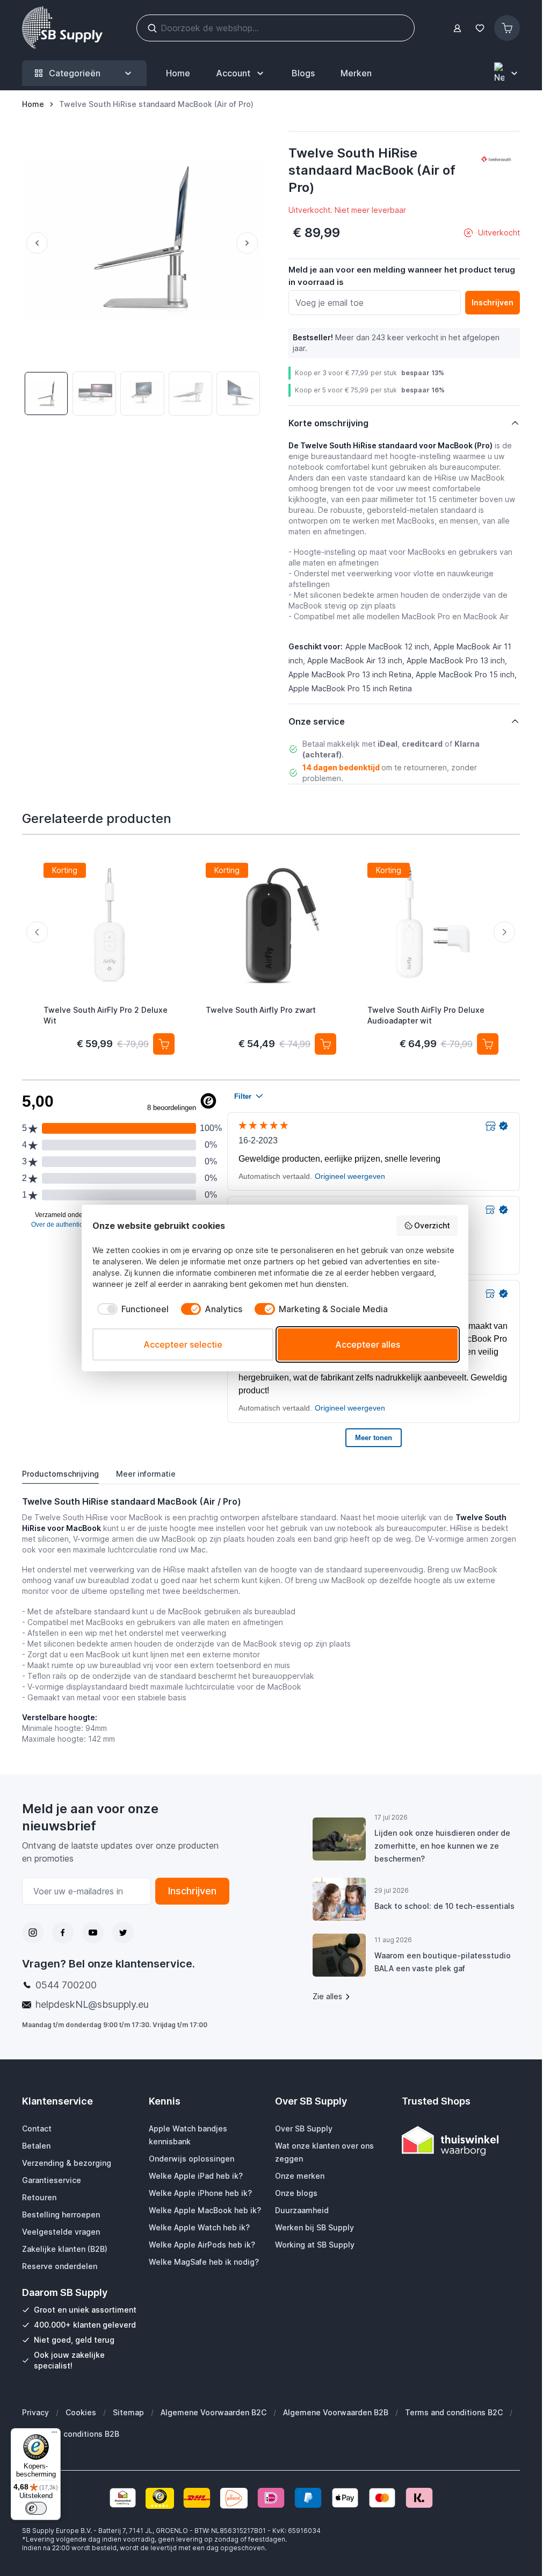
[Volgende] (249, 243)
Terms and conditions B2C (454, 2412)
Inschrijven (192, 1891)
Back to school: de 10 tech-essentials (444, 1906)
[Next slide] (504, 932)
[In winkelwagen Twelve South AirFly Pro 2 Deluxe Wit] (164, 1043)
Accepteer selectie (183, 1344)
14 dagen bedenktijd (341, 767)
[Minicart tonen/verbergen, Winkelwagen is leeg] (507, 28)
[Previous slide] (37, 932)
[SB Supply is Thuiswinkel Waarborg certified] (461, 2141)
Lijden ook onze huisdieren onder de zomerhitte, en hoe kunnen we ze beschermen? (442, 1846)
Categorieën (75, 73)
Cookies (81, 2412)
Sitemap (128, 2412)
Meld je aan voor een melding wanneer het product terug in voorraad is (402, 276)
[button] (496, 160)
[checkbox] (131, 1309)
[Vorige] (35, 243)
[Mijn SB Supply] (457, 28)
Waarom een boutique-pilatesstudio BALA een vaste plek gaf (443, 1962)
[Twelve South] (496, 160)
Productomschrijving (60, 1474)
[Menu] (54, 2435)
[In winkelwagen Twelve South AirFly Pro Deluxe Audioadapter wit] (488, 1043)
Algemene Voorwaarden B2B (336, 2412)
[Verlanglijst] (480, 28)
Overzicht (432, 1225)
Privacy (35, 2412)
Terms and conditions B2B (71, 2434)
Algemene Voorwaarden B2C (214, 2412)
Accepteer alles (368, 1344)
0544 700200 (66, 1985)
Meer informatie (146, 1474)
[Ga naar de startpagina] (62, 28)
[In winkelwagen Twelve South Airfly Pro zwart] (325, 1043)
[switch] (36, 2508)
